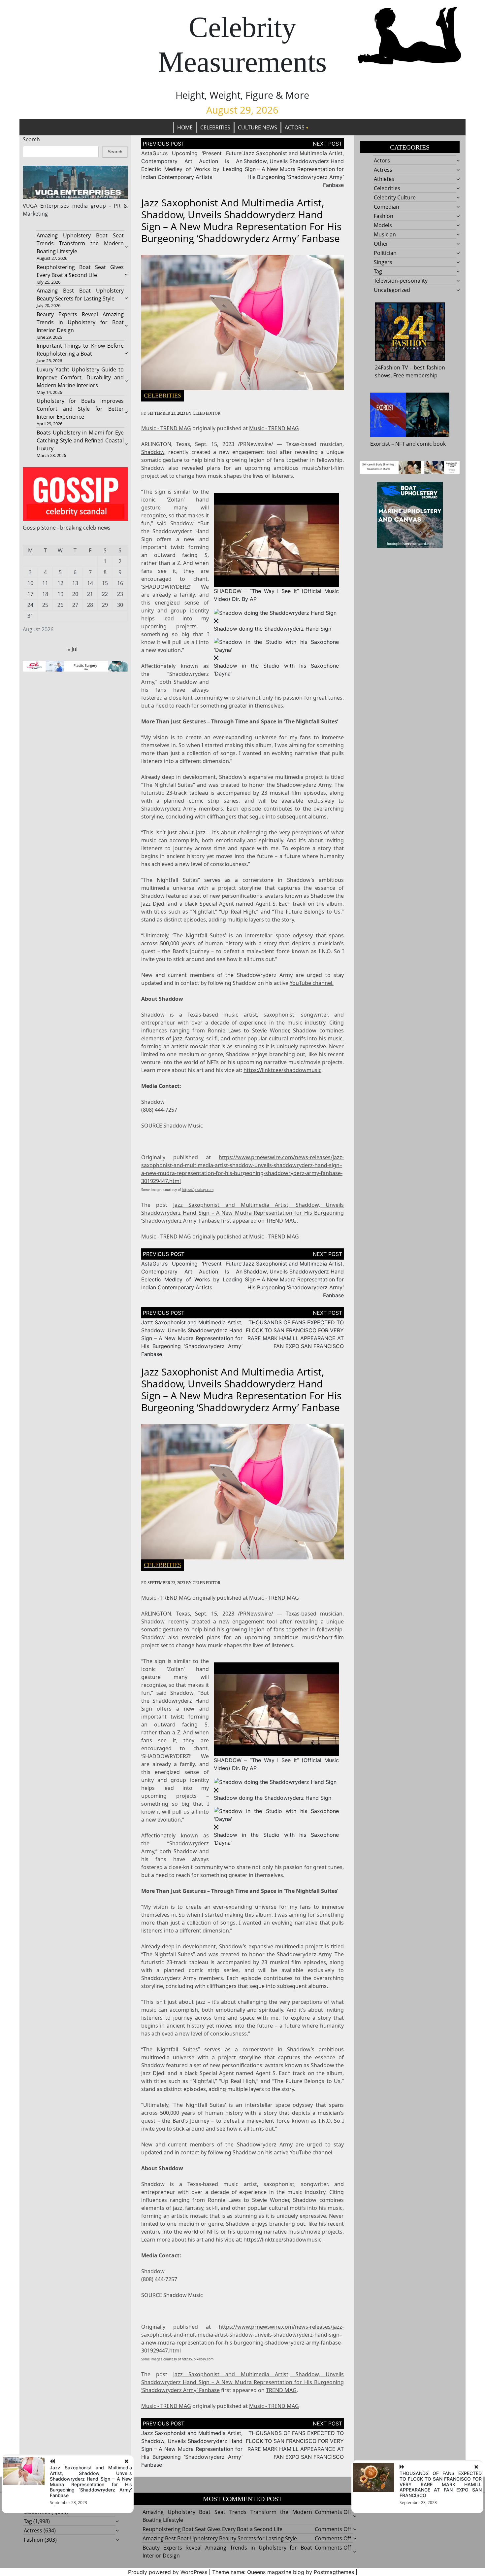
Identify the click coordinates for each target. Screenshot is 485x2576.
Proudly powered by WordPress (168, 2572)
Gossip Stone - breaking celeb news (67, 528)
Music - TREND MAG (166, 428)
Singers (383, 262)
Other (381, 244)
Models (383, 225)
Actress (383, 170)
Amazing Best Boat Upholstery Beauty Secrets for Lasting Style (220, 2538)
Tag (378, 271)
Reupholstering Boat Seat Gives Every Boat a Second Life (212, 2529)
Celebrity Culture (395, 197)
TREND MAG (281, 1221)
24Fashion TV (392, 367)
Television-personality (401, 281)
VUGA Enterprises (46, 206)
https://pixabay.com (198, 1190)
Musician (385, 234)
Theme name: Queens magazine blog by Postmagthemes (283, 2572)
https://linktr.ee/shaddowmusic (282, 1070)
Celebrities (215, 127)
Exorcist (380, 444)
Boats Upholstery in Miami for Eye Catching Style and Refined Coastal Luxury (80, 440)
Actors (295, 127)
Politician (385, 253)
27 (75, 605)
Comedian (387, 207)
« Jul (73, 649)
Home (185, 127)
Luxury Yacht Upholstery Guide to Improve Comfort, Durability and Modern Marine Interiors (80, 377)
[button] (276, 540)
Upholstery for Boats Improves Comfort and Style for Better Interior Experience (80, 409)
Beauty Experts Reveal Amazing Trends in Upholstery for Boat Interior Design (80, 322)
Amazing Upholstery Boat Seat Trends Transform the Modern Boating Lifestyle (80, 243)
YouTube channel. (312, 983)
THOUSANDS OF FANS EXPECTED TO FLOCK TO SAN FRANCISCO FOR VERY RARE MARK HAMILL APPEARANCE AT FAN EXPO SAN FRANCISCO (441, 2484)
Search (31, 139)
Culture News (258, 127)
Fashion (384, 216)
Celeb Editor (207, 413)
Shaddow (153, 452)
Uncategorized (392, 290)
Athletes (384, 179)
